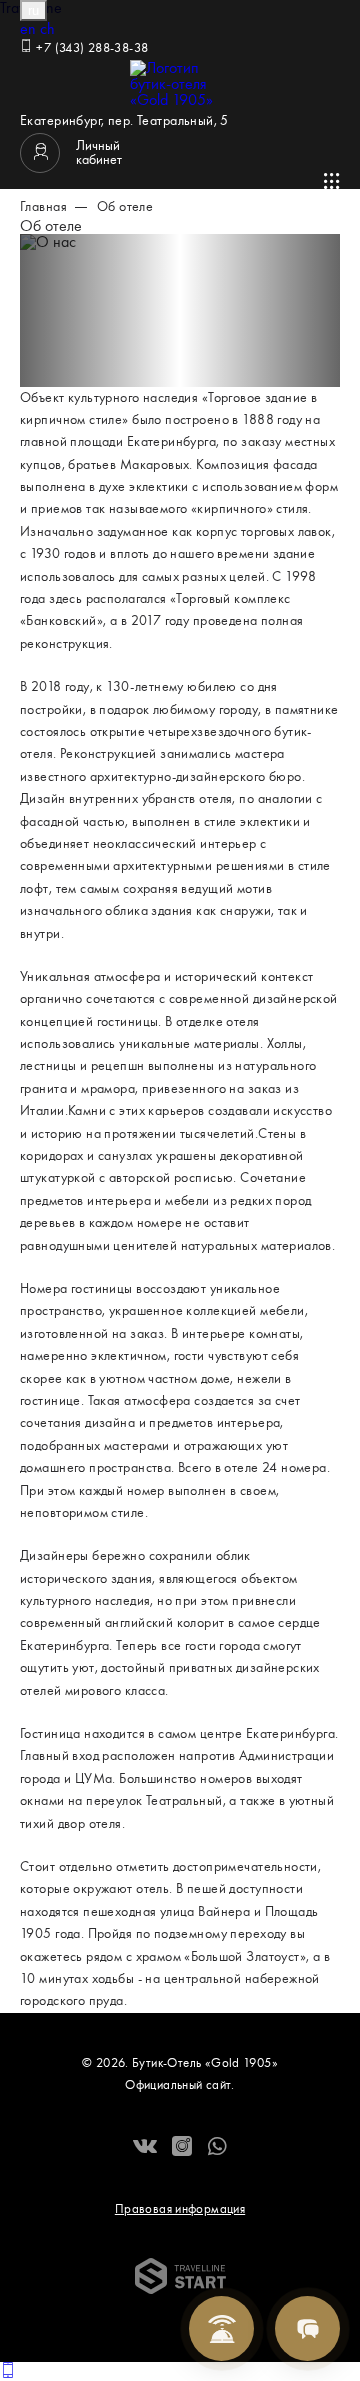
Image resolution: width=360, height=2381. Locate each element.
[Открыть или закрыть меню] (332, 181)
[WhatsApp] (217, 2148)
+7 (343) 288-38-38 (90, 48)
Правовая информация (180, 2209)
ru (33, 10)
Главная (43, 207)
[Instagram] (182, 2148)
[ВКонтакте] (145, 2148)
